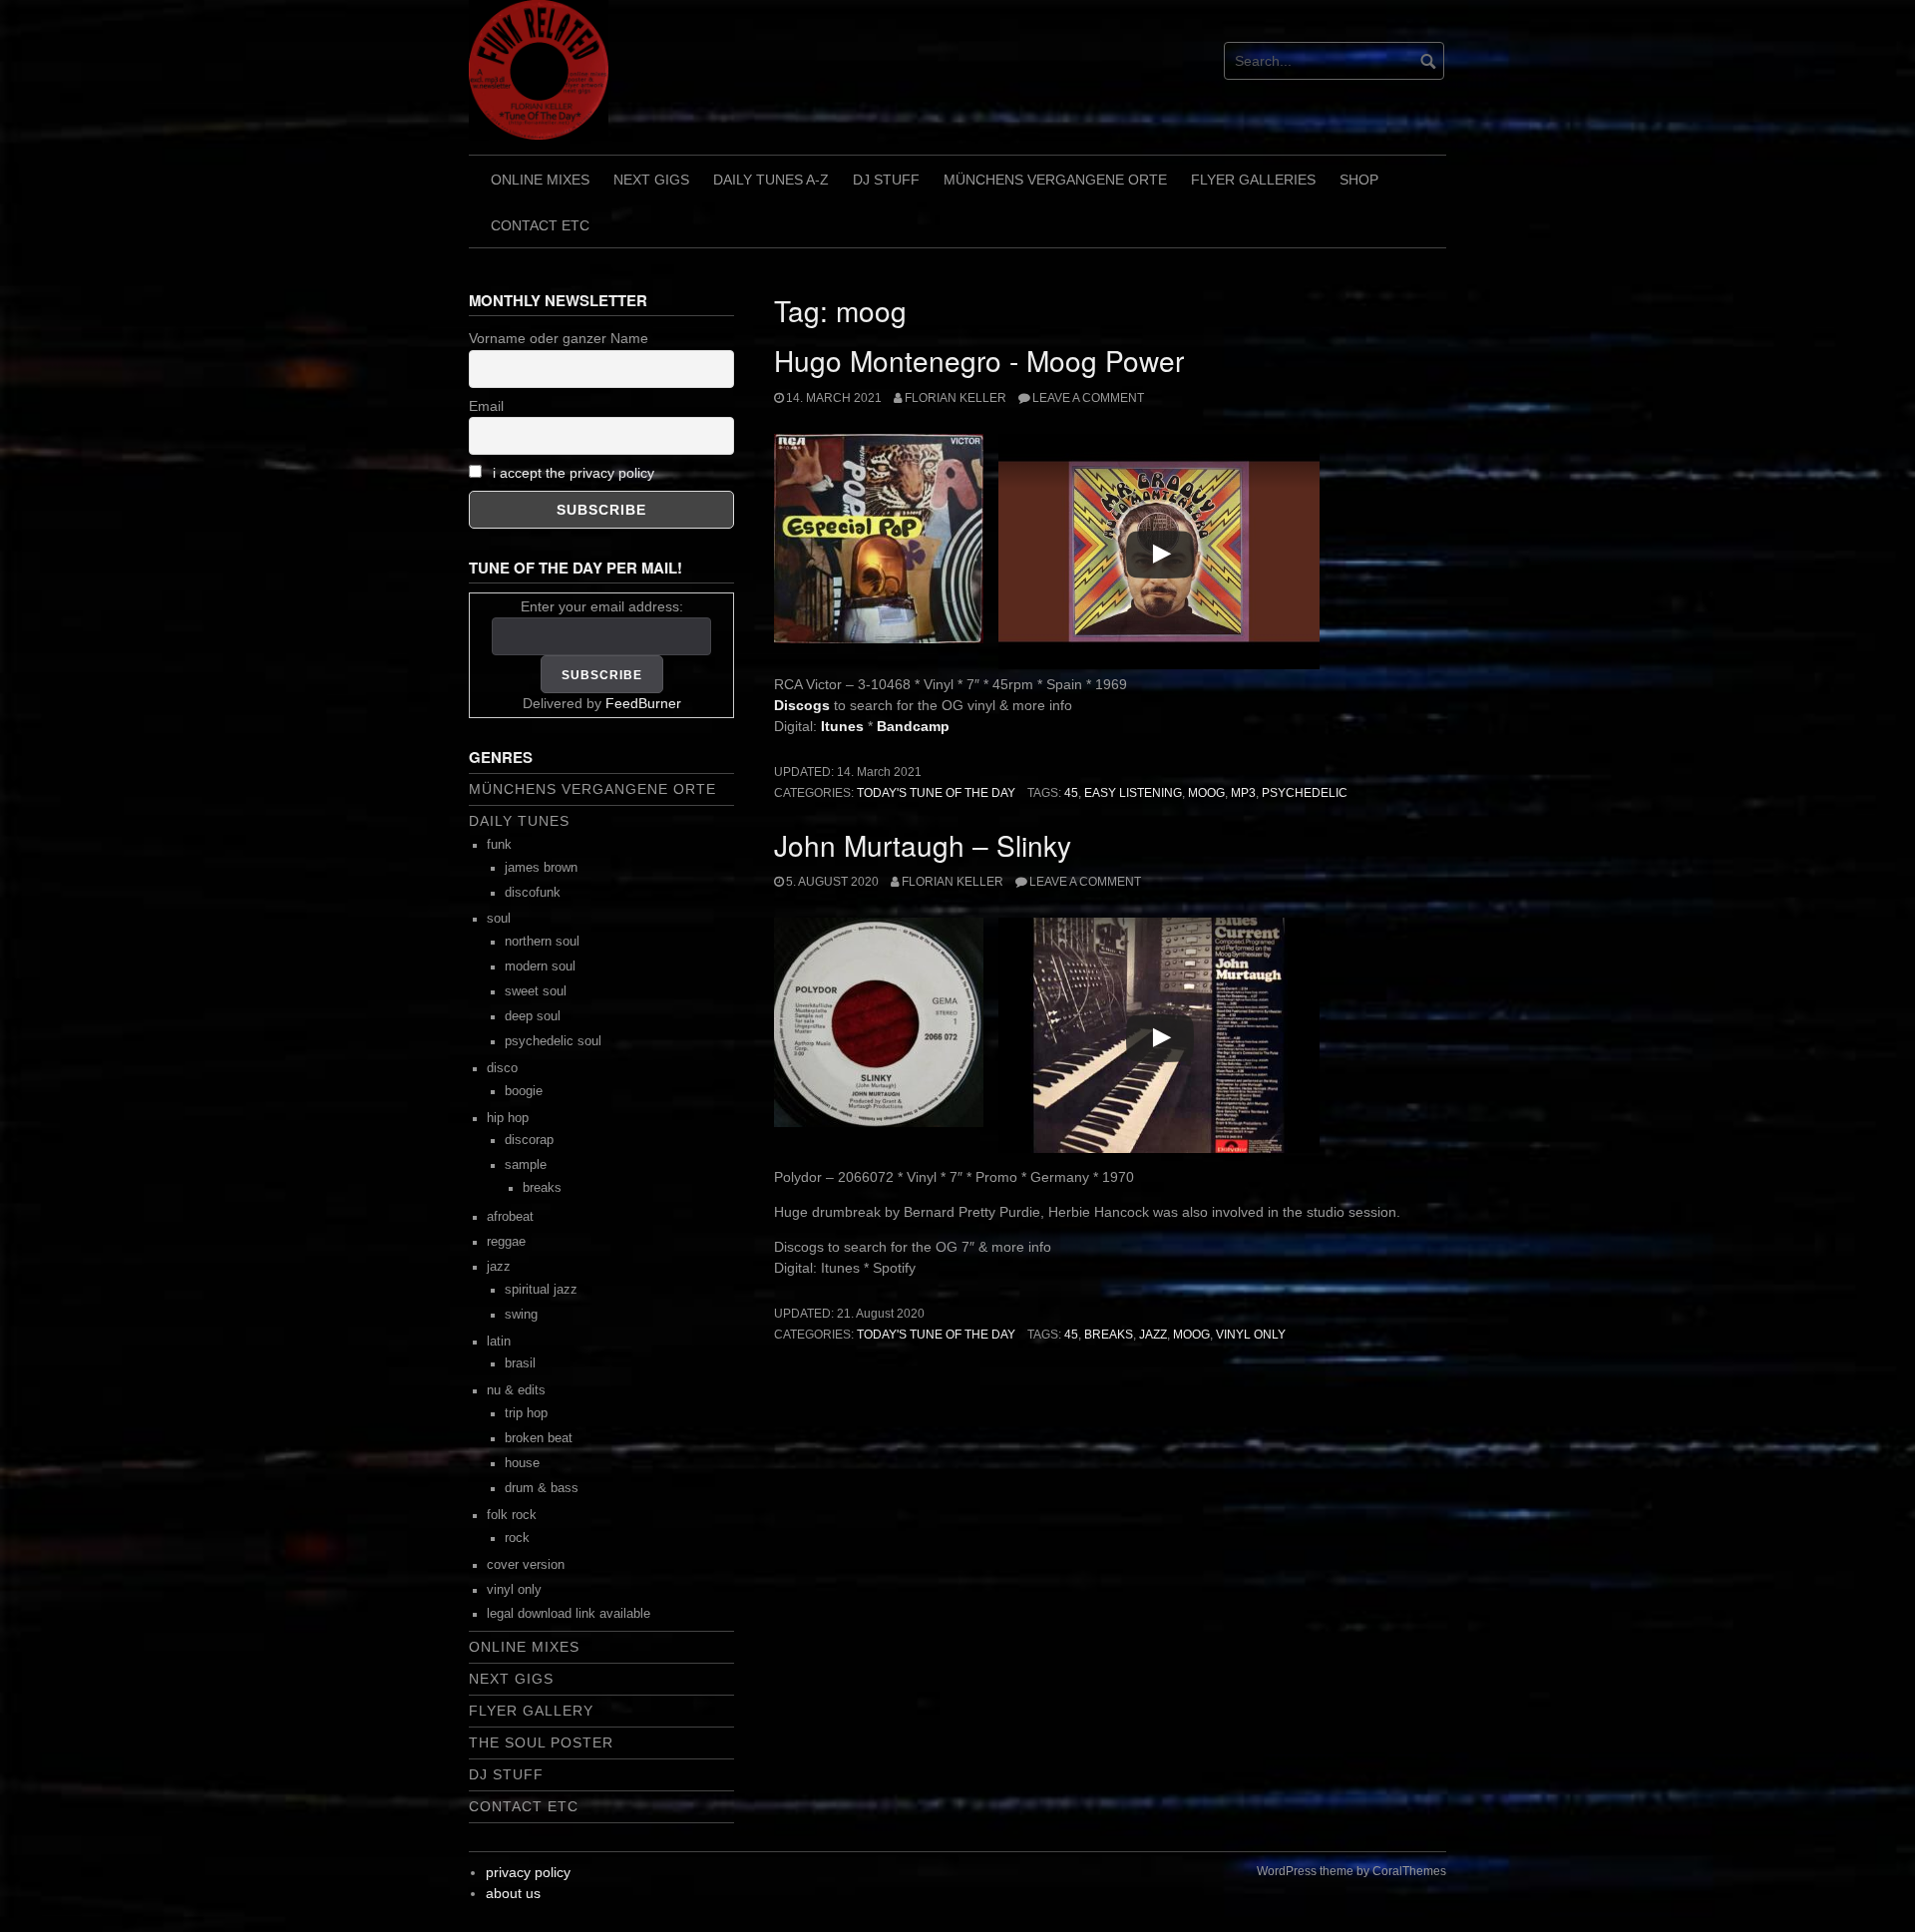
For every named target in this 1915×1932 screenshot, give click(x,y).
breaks (1109, 1335)
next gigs (651, 180)
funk (499, 845)
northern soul (542, 942)
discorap (529, 1140)
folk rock (512, 1515)
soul (499, 919)
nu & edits (516, 1390)
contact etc (540, 225)
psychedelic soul (553, 1041)
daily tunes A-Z (771, 180)
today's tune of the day (936, 793)
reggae (506, 1242)
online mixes (540, 180)
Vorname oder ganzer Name (559, 338)
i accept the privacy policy (574, 473)
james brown (541, 868)
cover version (526, 1565)
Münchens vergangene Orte (1055, 180)
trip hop (526, 1413)
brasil (520, 1363)
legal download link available (569, 1614)
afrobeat (510, 1217)
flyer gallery (531, 1711)
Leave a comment (1088, 398)
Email (486, 406)
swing (521, 1315)
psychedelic (1305, 793)
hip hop (508, 1118)
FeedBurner (643, 703)
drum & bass (542, 1488)
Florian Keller (956, 398)
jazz (1153, 1335)
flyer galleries (1253, 180)
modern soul (540, 966)
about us (513, 1893)
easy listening (1133, 793)
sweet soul (536, 991)
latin (499, 1342)
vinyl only (1251, 1335)
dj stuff (886, 180)
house (522, 1463)
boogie (524, 1091)
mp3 (1243, 793)
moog (1206, 793)
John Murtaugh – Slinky (923, 845)
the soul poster (541, 1742)
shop (1359, 180)
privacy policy (528, 1872)
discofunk (533, 893)
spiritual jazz (541, 1290)
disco (502, 1068)
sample (526, 1165)
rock (517, 1538)
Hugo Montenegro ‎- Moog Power (979, 360)
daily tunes (519, 821)
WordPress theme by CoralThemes (1351, 1871)
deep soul (533, 1016)
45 (1071, 793)
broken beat (539, 1438)
